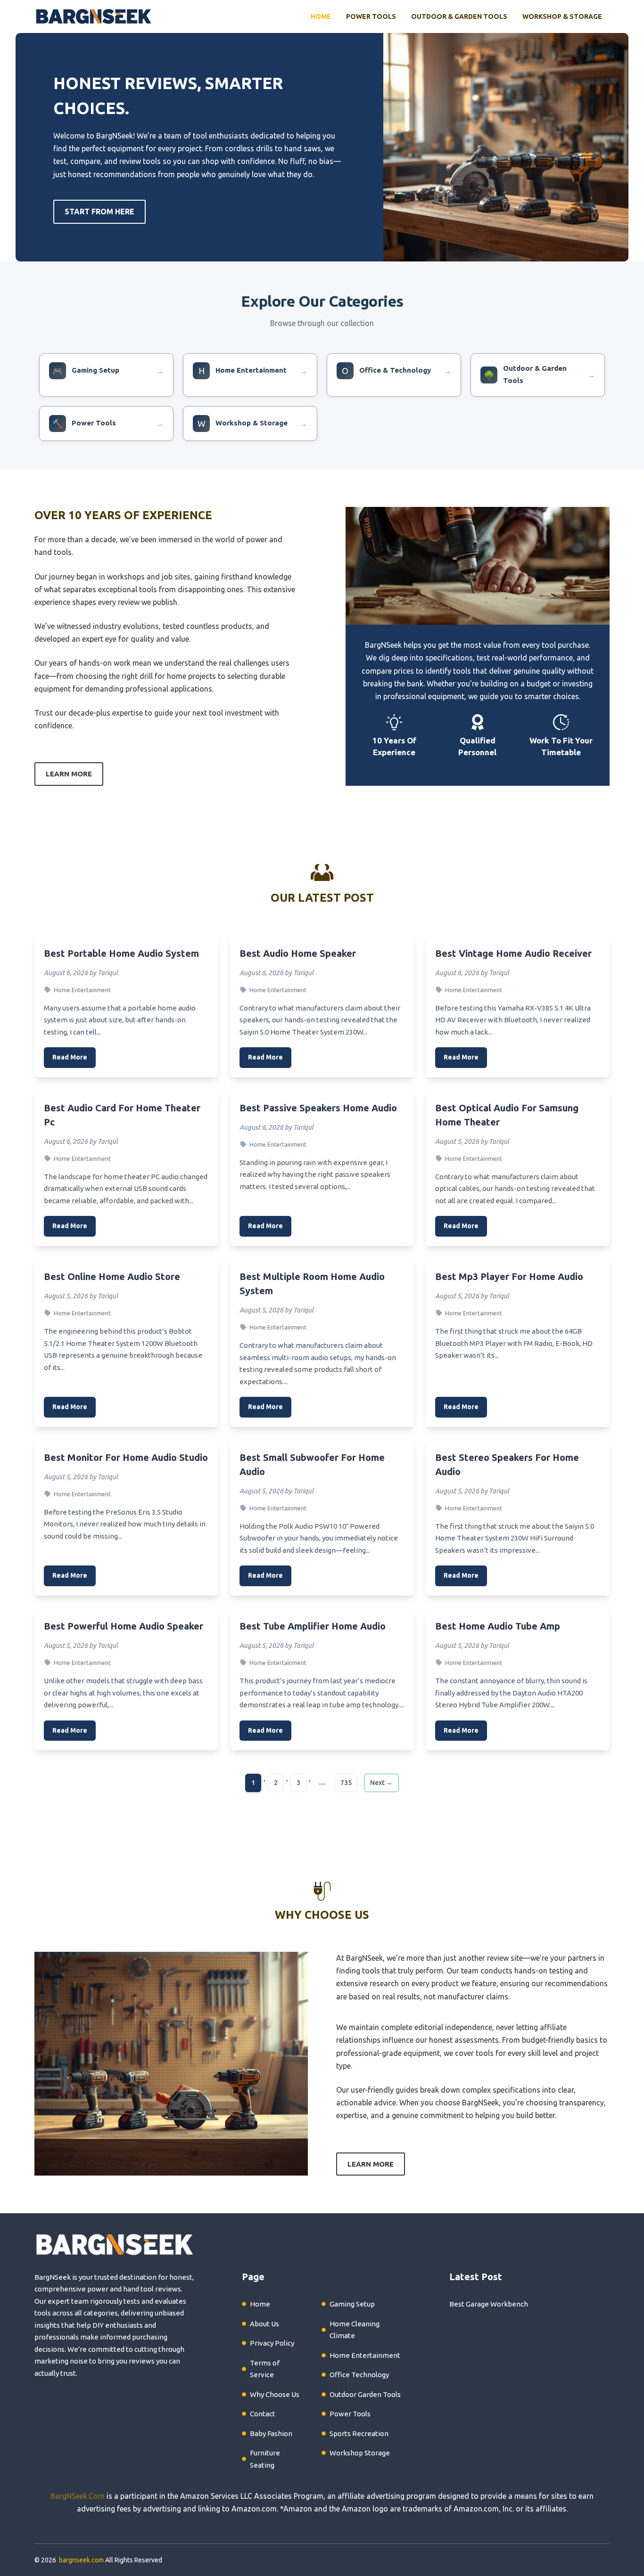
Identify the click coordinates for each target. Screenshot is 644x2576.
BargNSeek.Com (78, 2496)
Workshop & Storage (562, 16)
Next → (381, 1783)
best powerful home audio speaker (124, 1626)
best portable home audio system (121, 953)
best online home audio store (112, 1276)
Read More (70, 1057)
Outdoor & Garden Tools (459, 16)
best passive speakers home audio (318, 1108)
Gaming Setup (352, 2304)
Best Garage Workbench (489, 2304)
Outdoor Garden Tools (365, 2394)
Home (321, 16)
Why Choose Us (275, 2394)
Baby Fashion (271, 2433)
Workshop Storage (360, 2453)
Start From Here (99, 212)
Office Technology (359, 2375)
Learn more (69, 774)
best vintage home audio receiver (513, 953)
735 (346, 1783)
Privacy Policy (272, 2343)
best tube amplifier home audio (313, 1626)
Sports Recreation (359, 2433)
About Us (264, 2324)
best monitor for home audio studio (126, 1457)
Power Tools (371, 16)
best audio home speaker (298, 953)
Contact (263, 2414)
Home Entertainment (82, 990)
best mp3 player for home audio (509, 1276)
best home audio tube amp (498, 1626)
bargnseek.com (81, 2560)
